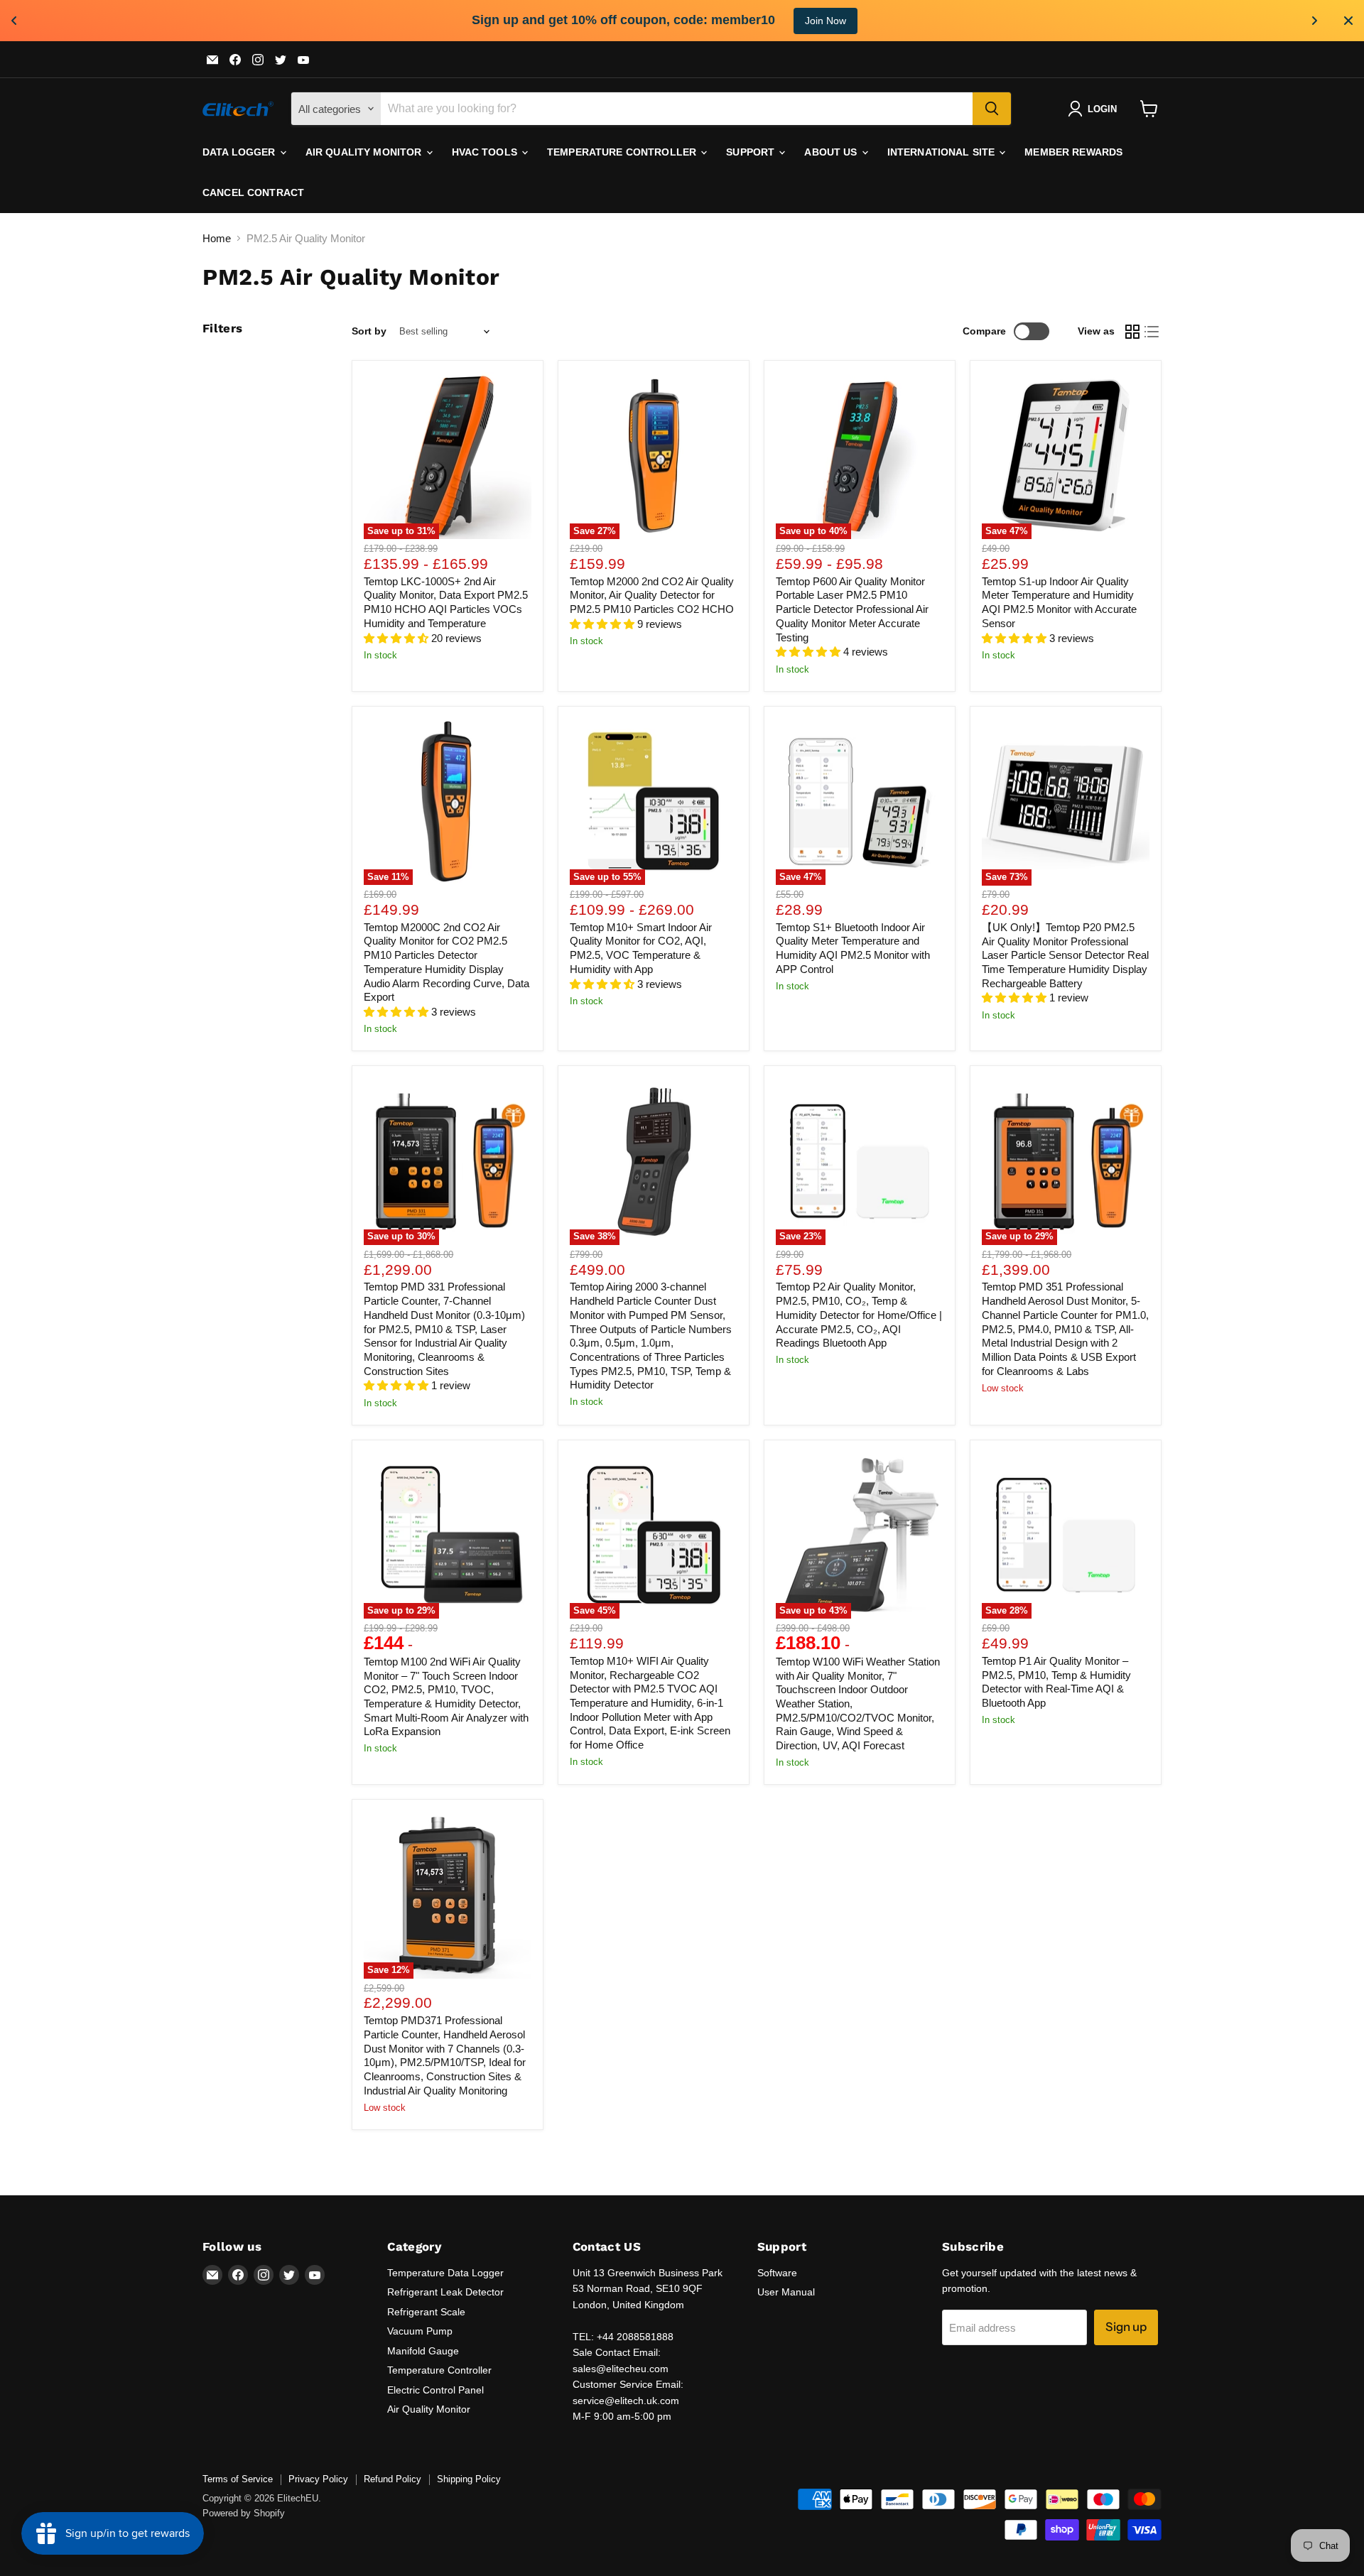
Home (217, 238)
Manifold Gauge (423, 2351)
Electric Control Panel (435, 2390)
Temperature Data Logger (445, 2273)
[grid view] (1132, 332)
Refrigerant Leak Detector (445, 2292)
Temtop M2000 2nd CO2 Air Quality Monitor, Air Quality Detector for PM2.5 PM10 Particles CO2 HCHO (652, 595)
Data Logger (240, 152)
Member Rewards (1073, 152)
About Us (832, 152)
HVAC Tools (486, 152)
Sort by (369, 331)
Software (777, 2273)
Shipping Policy (469, 2479)
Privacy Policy (318, 2479)
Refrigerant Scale (426, 2312)
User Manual (786, 2292)
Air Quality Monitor (365, 152)
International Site (943, 152)
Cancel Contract (253, 192)
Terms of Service (238, 2479)
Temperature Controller (623, 152)
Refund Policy (393, 2479)
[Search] (992, 109)
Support (752, 152)
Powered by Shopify (244, 2513)
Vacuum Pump (420, 2331)
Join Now (826, 21)
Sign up (1126, 2327)
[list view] (1152, 332)
